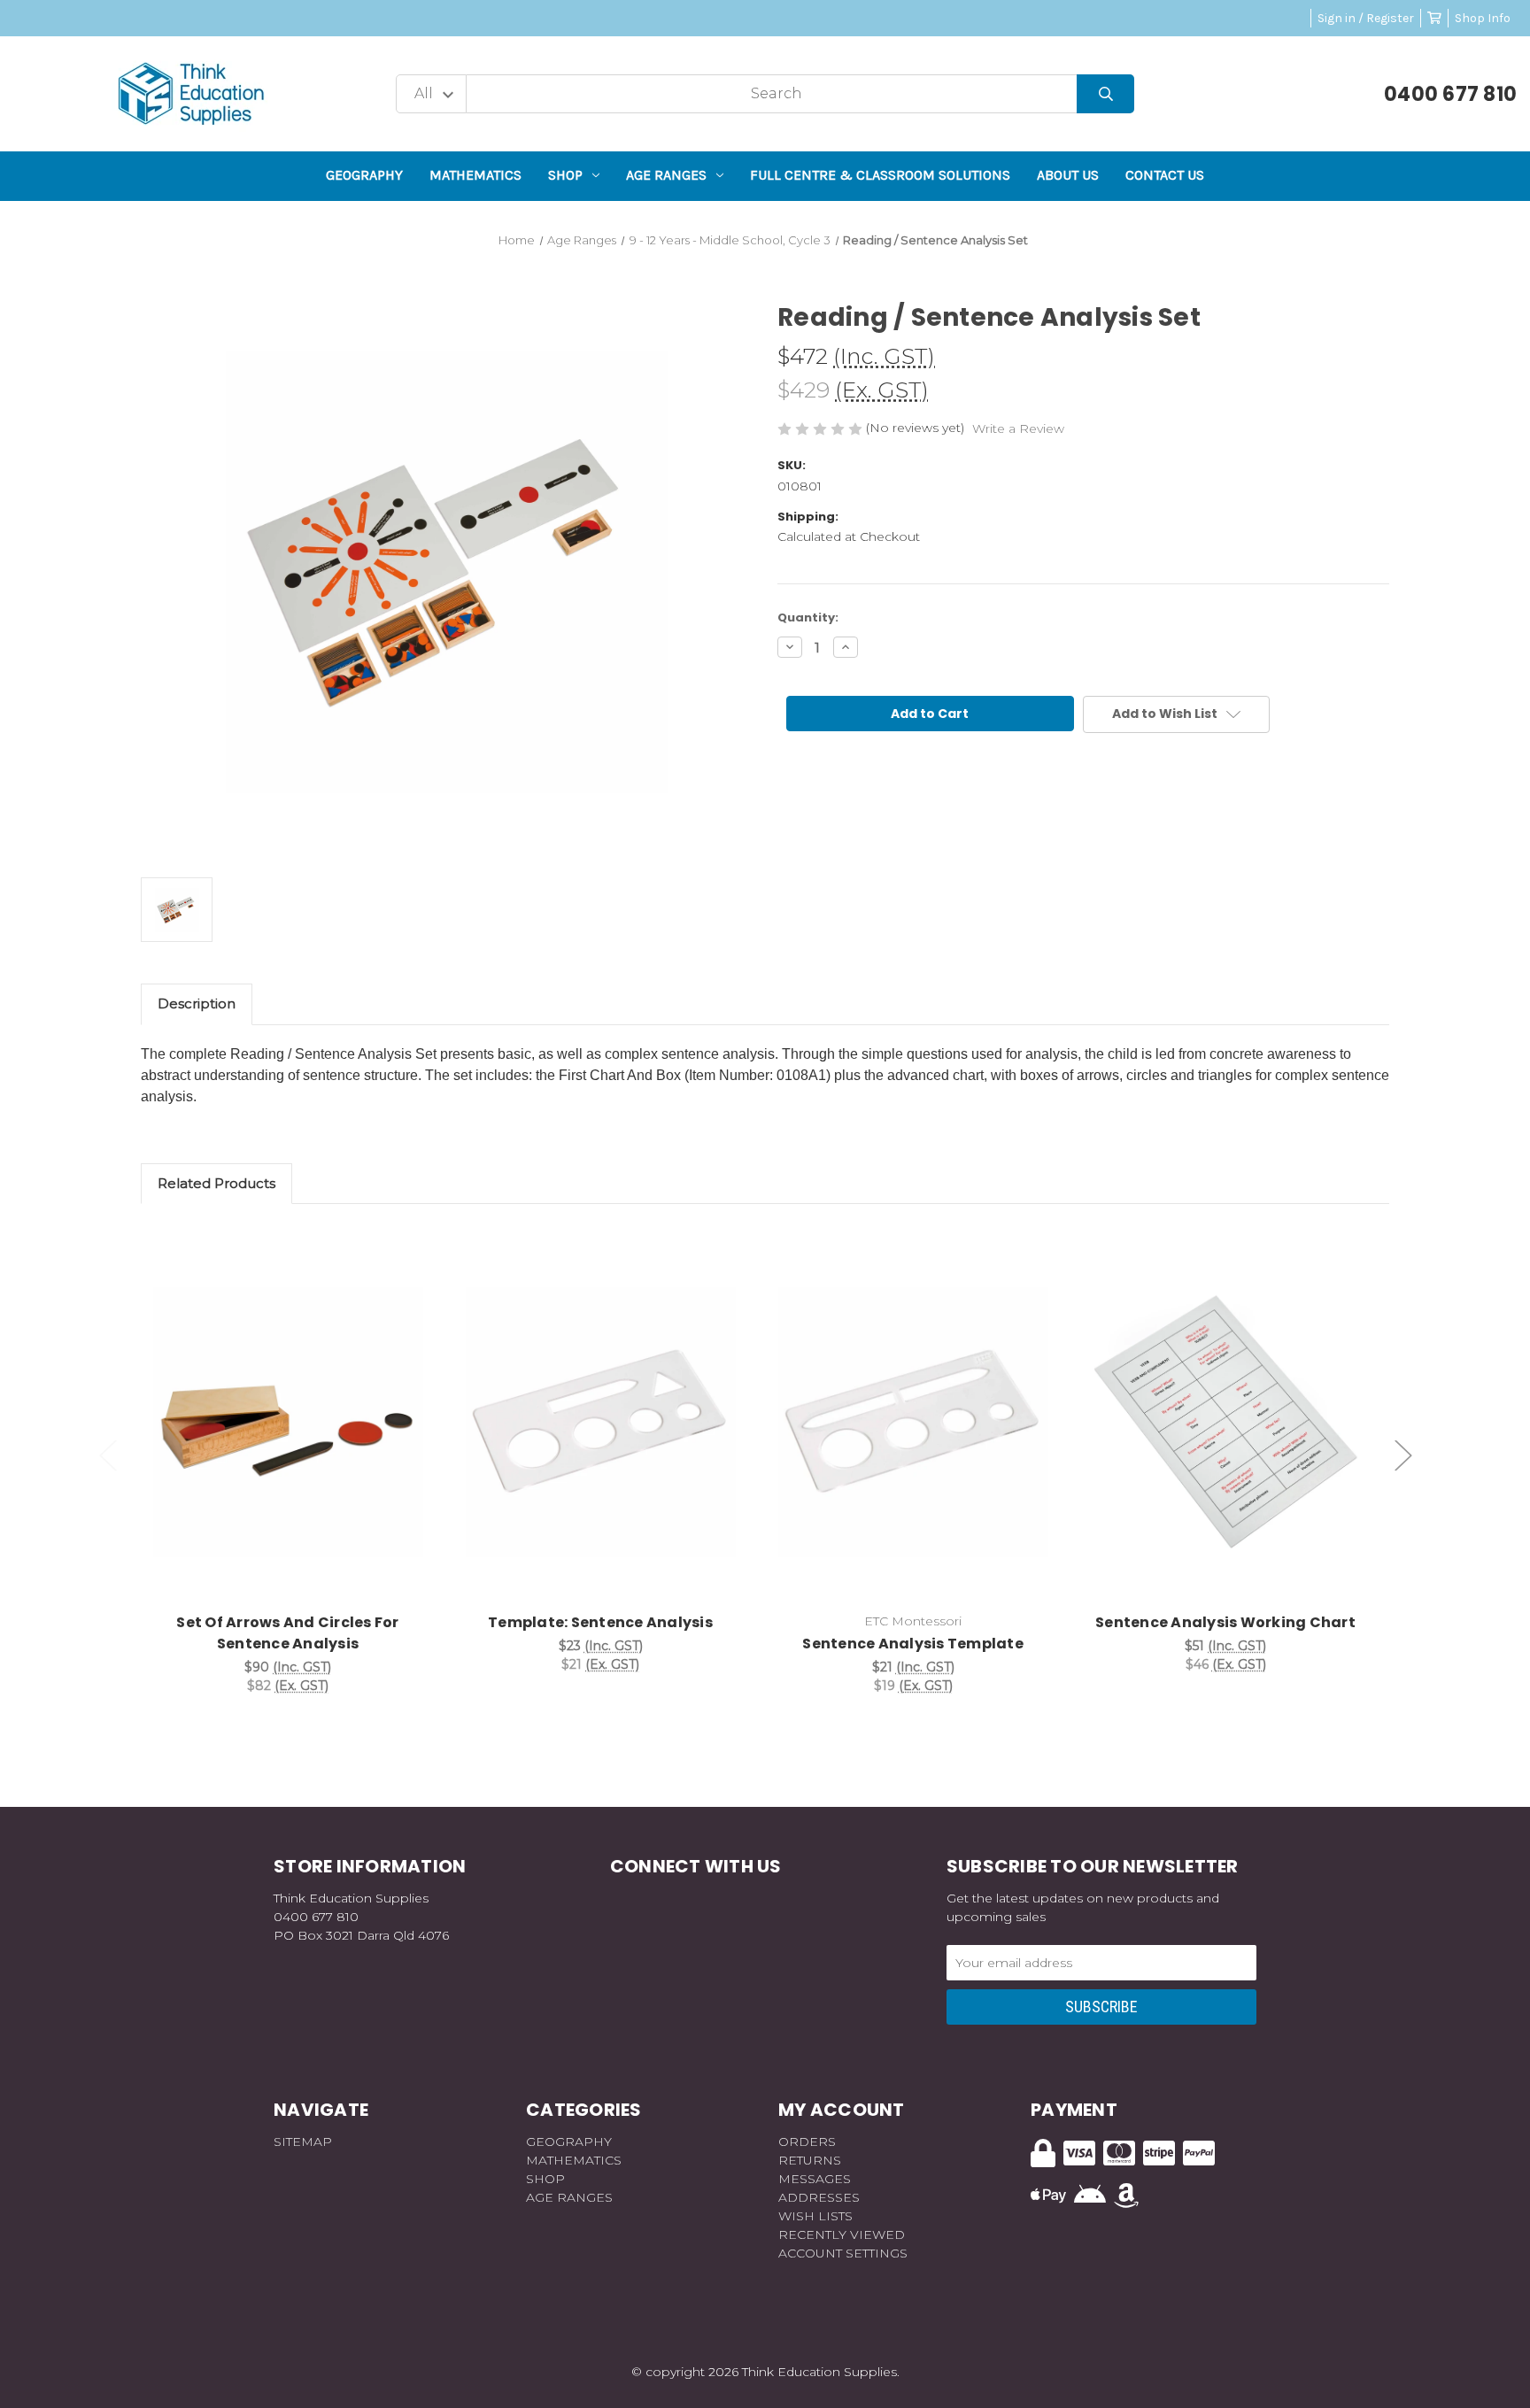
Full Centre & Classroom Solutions (880, 175)
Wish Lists (815, 2216)
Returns (810, 2160)
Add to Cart (298, 1449)
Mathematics (475, 175)
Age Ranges (666, 175)
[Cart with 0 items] (1434, 18)
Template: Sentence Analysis (600, 1622)
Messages (815, 2179)
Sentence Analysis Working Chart (1225, 1622)
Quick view (288, 1403)
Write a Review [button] (1018, 428)
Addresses (819, 2197)
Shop (565, 175)
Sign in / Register (1366, 18)
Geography (364, 175)
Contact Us (1165, 175)
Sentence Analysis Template (913, 1644)
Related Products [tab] (216, 1183)
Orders (807, 2142)
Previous (108, 1455)
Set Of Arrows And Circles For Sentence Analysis (287, 1633)
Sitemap (303, 2142)
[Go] (1105, 94)
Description (197, 1003)
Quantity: (808, 617)
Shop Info (1483, 18)
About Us (1068, 175)
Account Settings (843, 2253)
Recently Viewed (842, 2234)
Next (1403, 1455)
